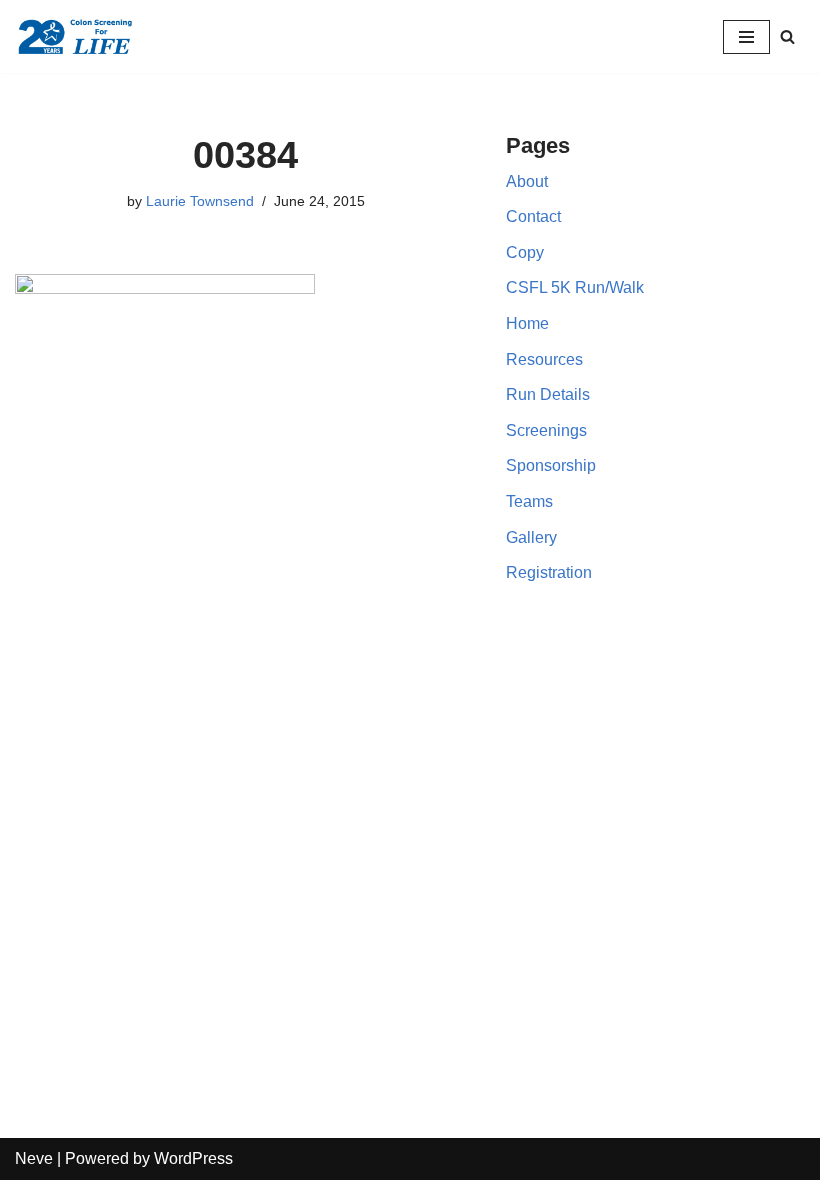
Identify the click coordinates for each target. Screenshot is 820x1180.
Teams (529, 501)
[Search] (787, 36)
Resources (544, 359)
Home (527, 323)
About (527, 181)
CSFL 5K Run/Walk (575, 287)
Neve (34, 1158)
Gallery (531, 537)
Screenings (546, 430)
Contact (533, 216)
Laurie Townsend (200, 201)
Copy (525, 252)
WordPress (193, 1158)
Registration (549, 572)
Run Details (548, 394)
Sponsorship (551, 465)
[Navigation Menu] (746, 37)
